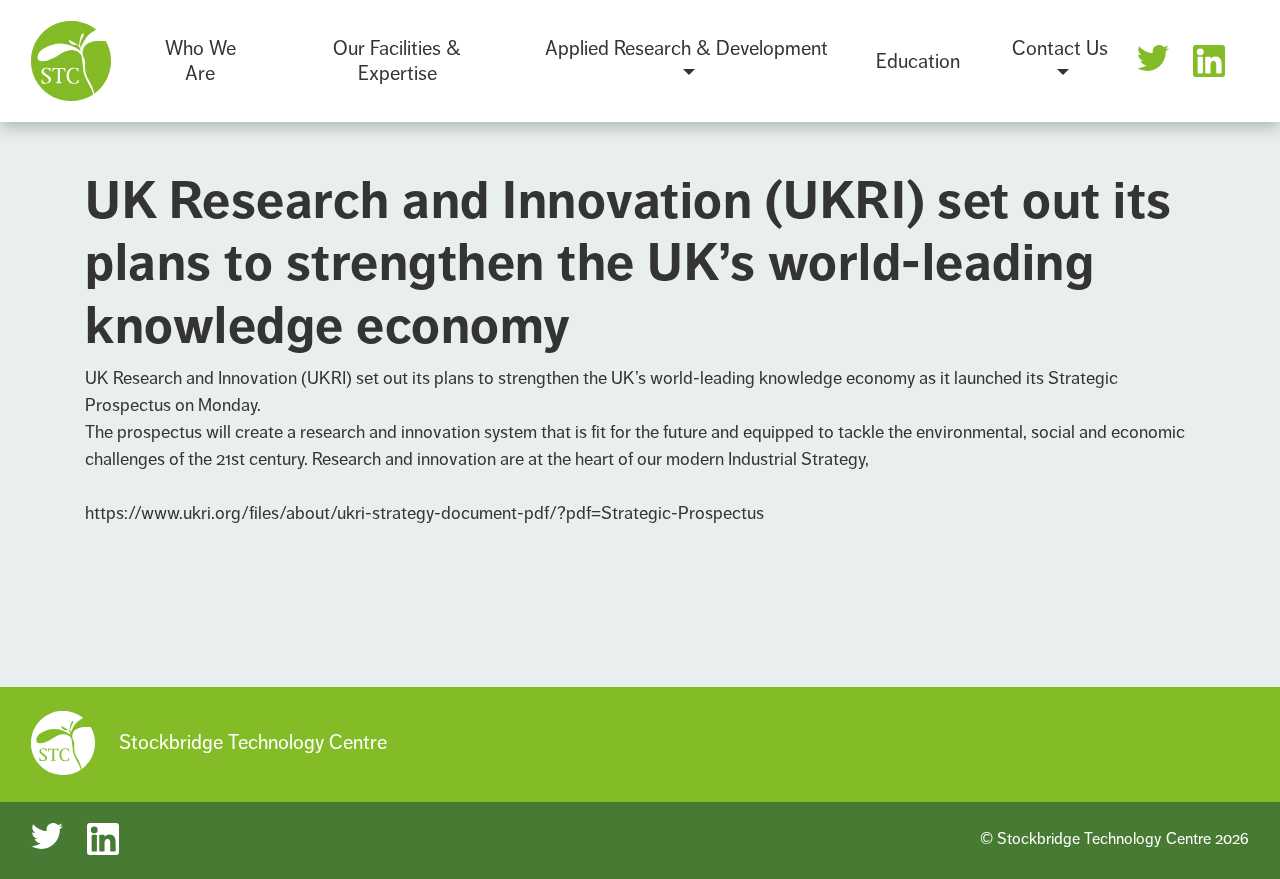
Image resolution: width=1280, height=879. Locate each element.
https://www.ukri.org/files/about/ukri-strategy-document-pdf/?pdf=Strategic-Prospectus (424, 513)
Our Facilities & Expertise (397, 61)
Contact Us (1060, 48)
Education (918, 61)
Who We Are (200, 61)
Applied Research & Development (686, 48)
